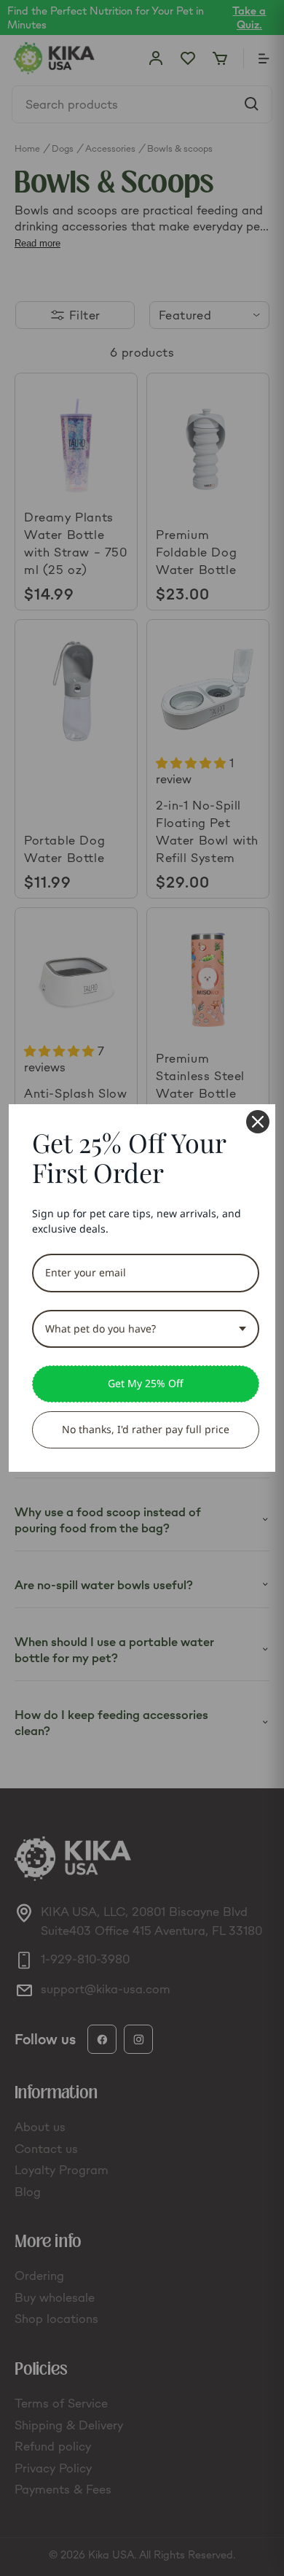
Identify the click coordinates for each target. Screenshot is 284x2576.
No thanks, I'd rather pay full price (146, 1429)
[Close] (258, 1122)
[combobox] (146, 1329)
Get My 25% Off (146, 1383)
